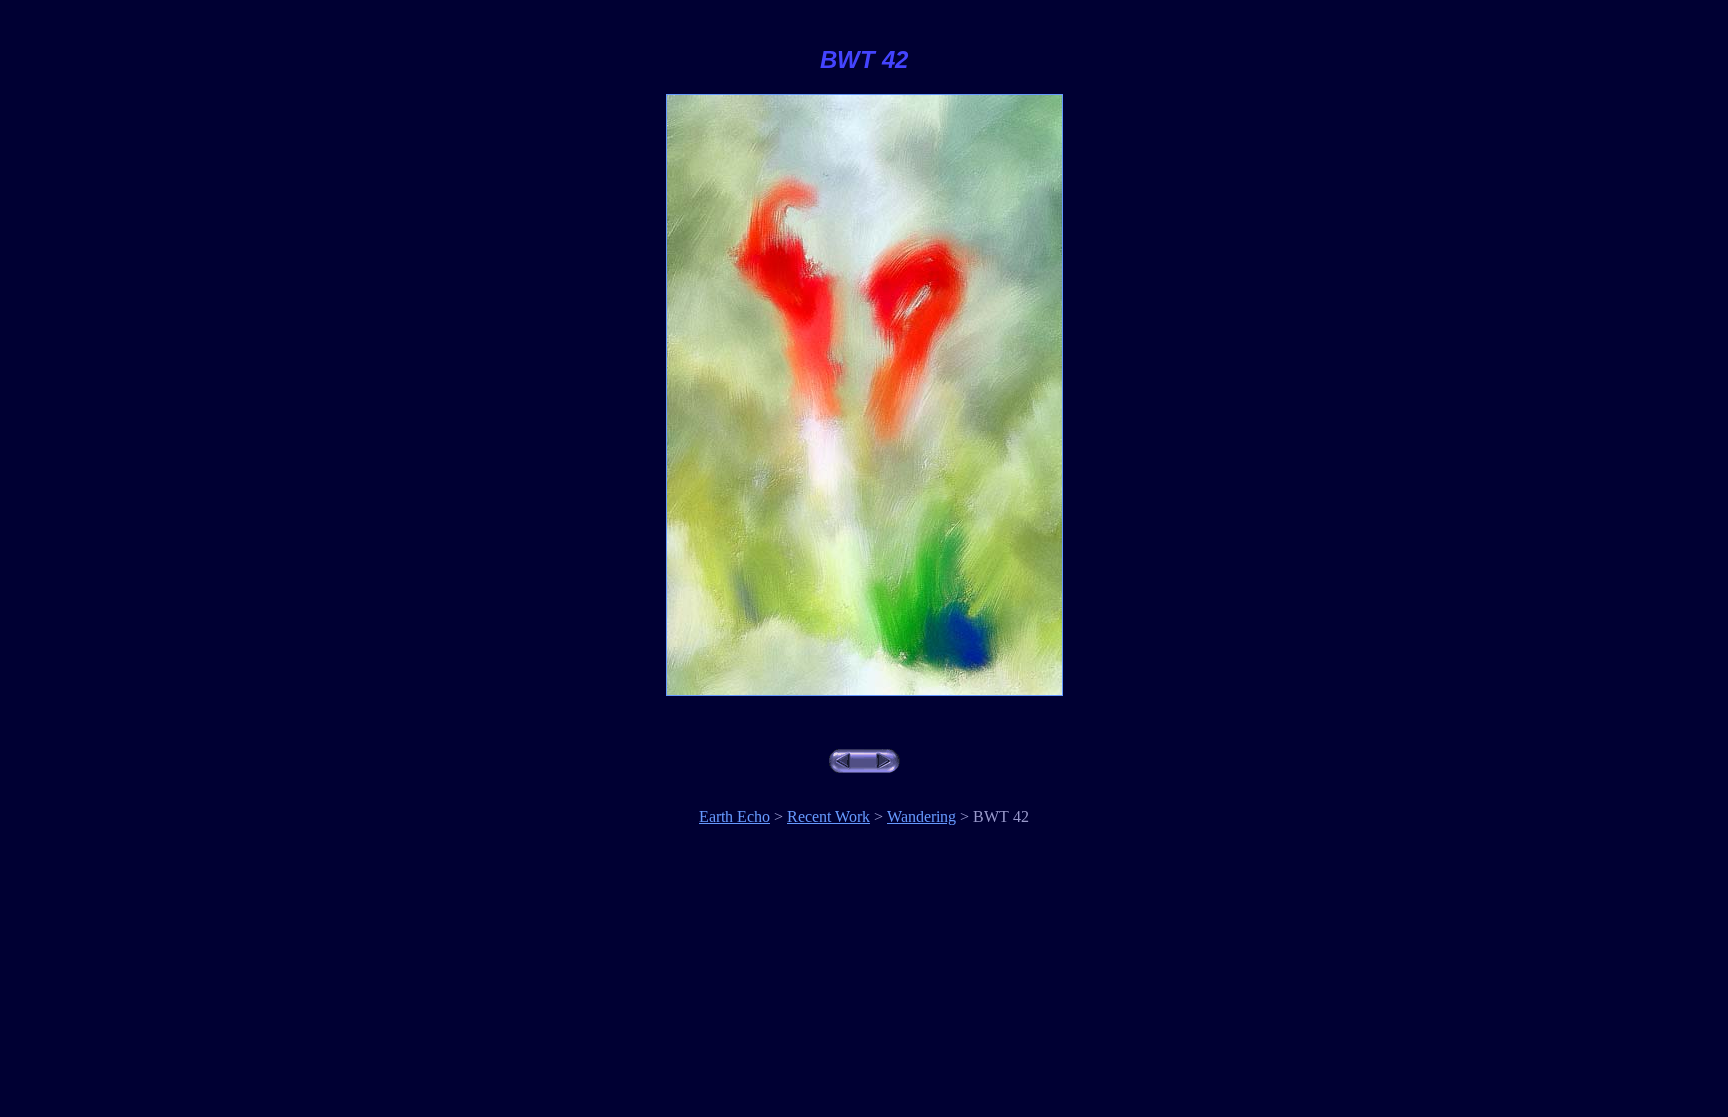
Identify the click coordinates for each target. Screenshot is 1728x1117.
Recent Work (828, 816)
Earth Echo (734, 816)
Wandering (921, 816)
